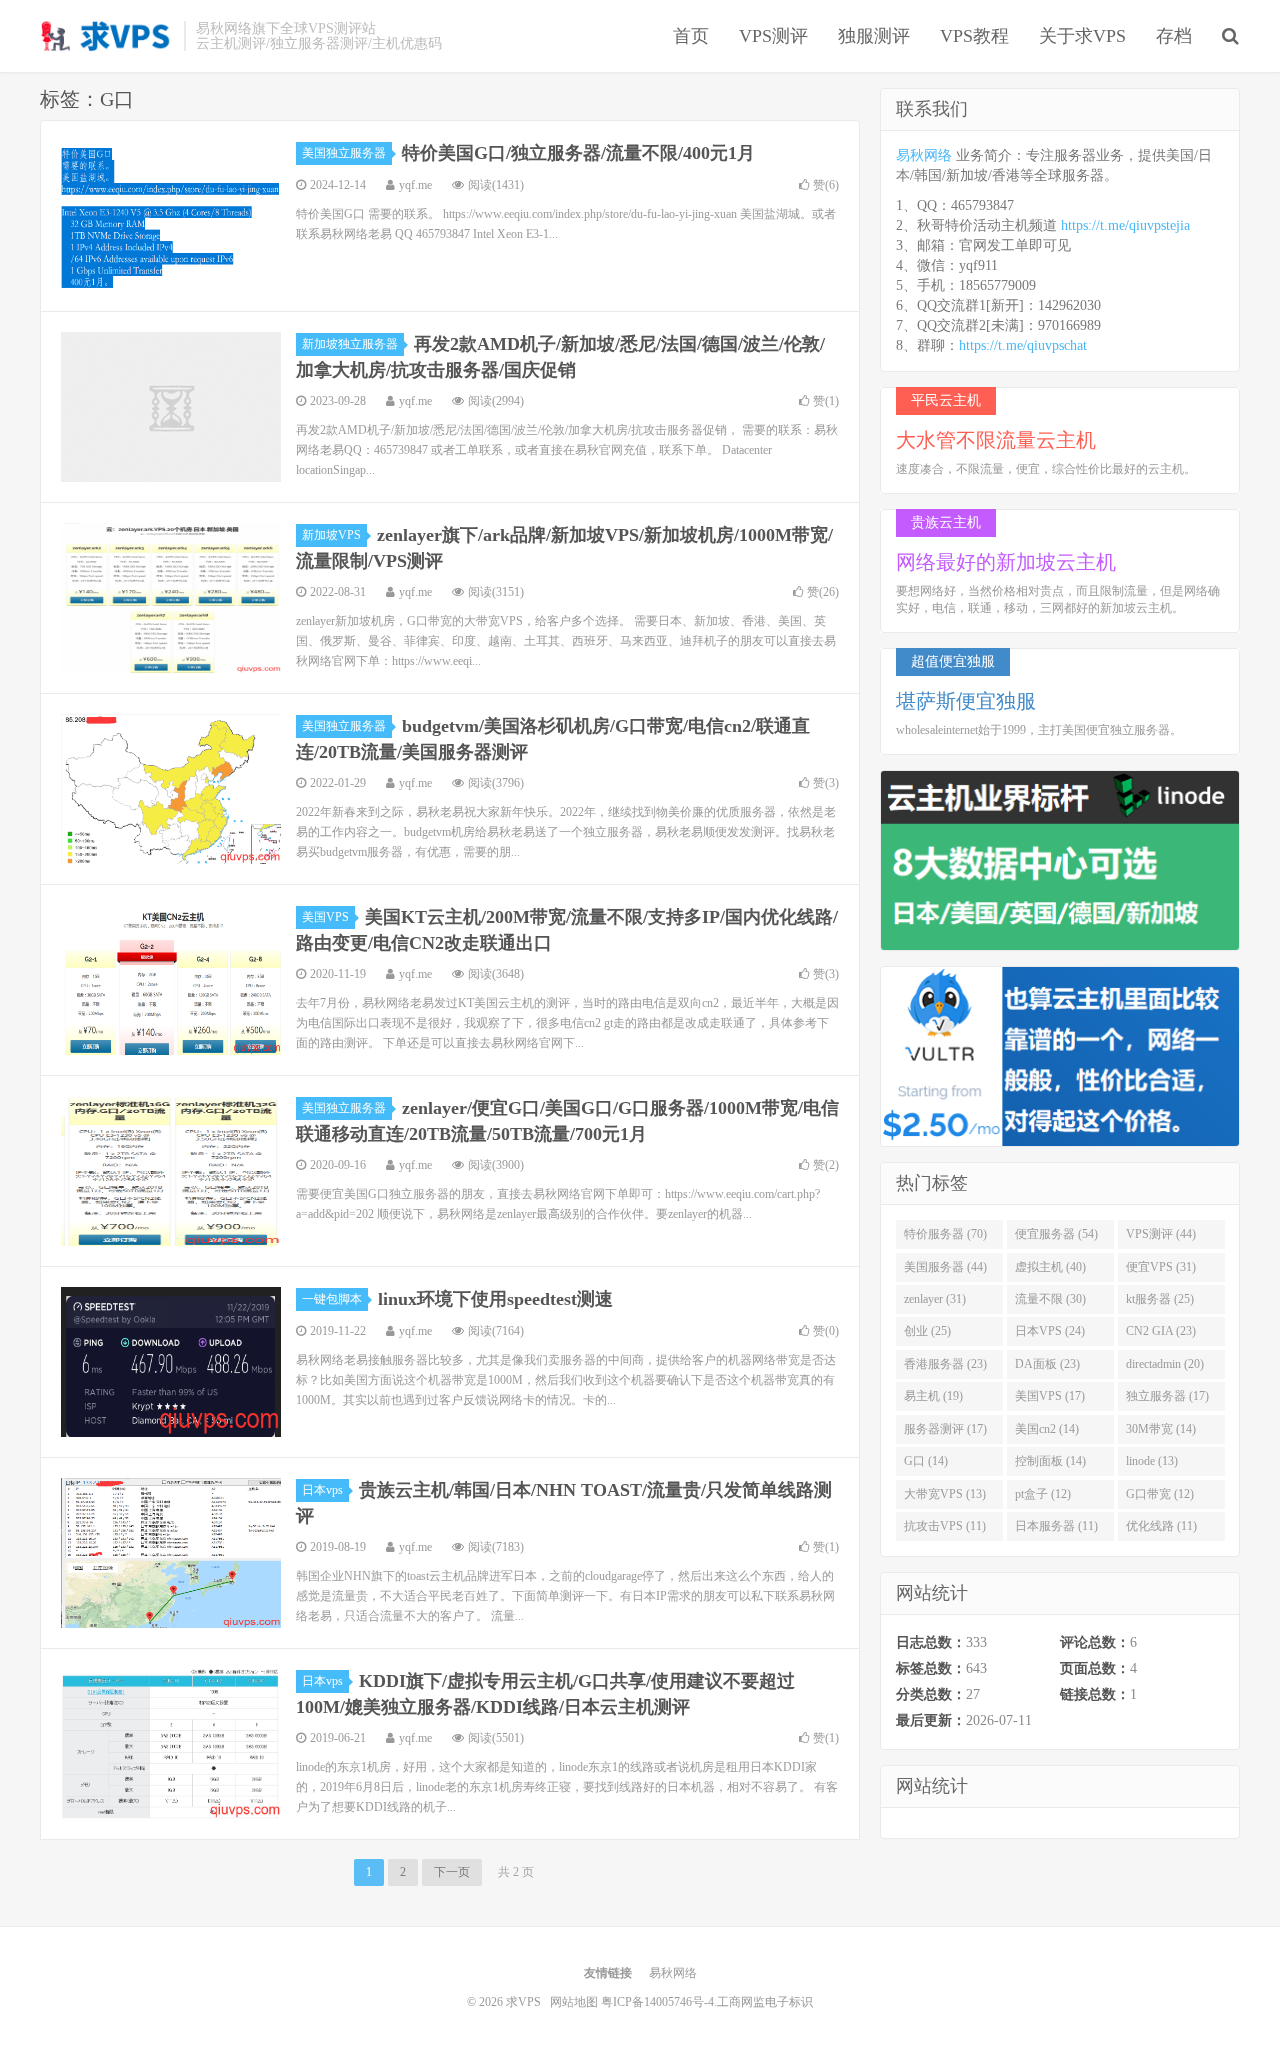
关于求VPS (1082, 36)
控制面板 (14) (1050, 1461)
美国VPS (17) (1050, 1396)
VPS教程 (974, 36)
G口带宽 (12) (1160, 1494)
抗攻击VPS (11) (945, 1526)
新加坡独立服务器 (350, 344)
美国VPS (325, 917)
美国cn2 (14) (1047, 1429)
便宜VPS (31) (1161, 1267)
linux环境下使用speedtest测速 (495, 1299)
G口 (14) (926, 1461)
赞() (826, 185)
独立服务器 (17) (1167, 1396)
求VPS (107, 36)
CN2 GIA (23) (1161, 1331)
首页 (691, 36)
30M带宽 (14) (1161, 1429)
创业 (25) (927, 1331)
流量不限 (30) (1050, 1299)
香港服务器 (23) (945, 1364)
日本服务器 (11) (1056, 1526)
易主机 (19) (933, 1396)
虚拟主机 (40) (1050, 1267)
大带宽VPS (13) (945, 1494)
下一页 (452, 1872)
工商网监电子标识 (765, 2002)
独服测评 (874, 36)
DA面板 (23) (1047, 1364)
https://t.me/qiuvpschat (1023, 345)
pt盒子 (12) (1043, 1494)
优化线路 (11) (1161, 1526)
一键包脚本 (332, 1299)
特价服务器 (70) (945, 1234)
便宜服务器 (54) (1056, 1234)
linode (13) (1152, 1461)
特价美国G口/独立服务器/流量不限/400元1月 (578, 153)
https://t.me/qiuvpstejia (1125, 225)
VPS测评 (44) (1161, 1234)
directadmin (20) (1165, 1364)
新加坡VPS (331, 535)
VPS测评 (773, 36)
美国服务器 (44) (945, 1267)
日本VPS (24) (1050, 1331)
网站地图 (574, 2002)
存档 (1174, 36)
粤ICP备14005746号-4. (659, 2002)
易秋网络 (924, 155)
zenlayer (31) (935, 1299)
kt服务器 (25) (1160, 1299)
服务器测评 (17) (945, 1429)
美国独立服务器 (344, 153)
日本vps (322, 1490)
